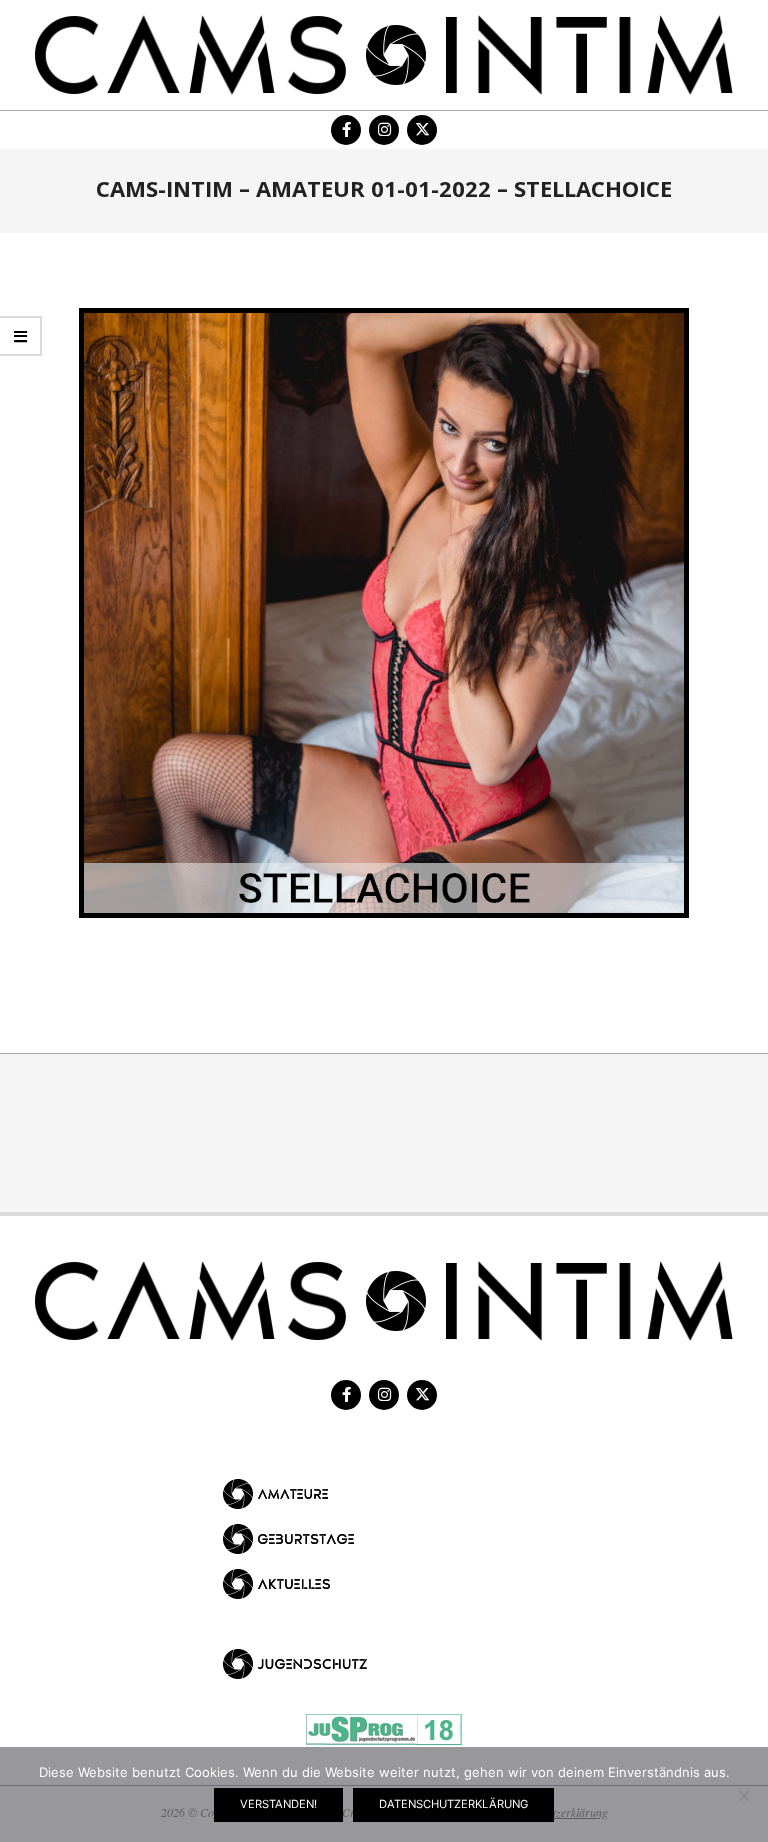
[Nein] (743, 1795)
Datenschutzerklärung (453, 1804)
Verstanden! (278, 1804)
